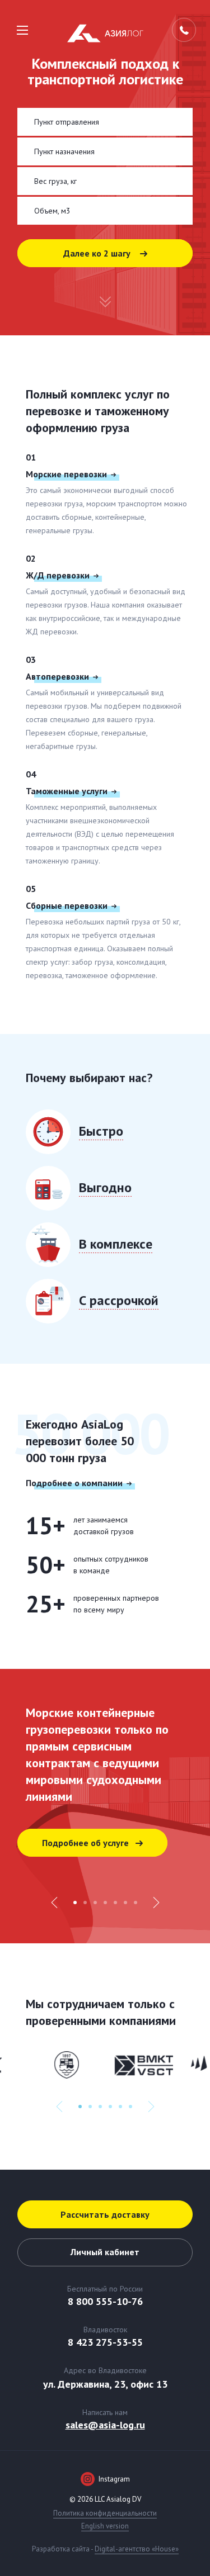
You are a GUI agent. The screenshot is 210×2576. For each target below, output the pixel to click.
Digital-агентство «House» (137, 2549)
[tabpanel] (105, 1806)
